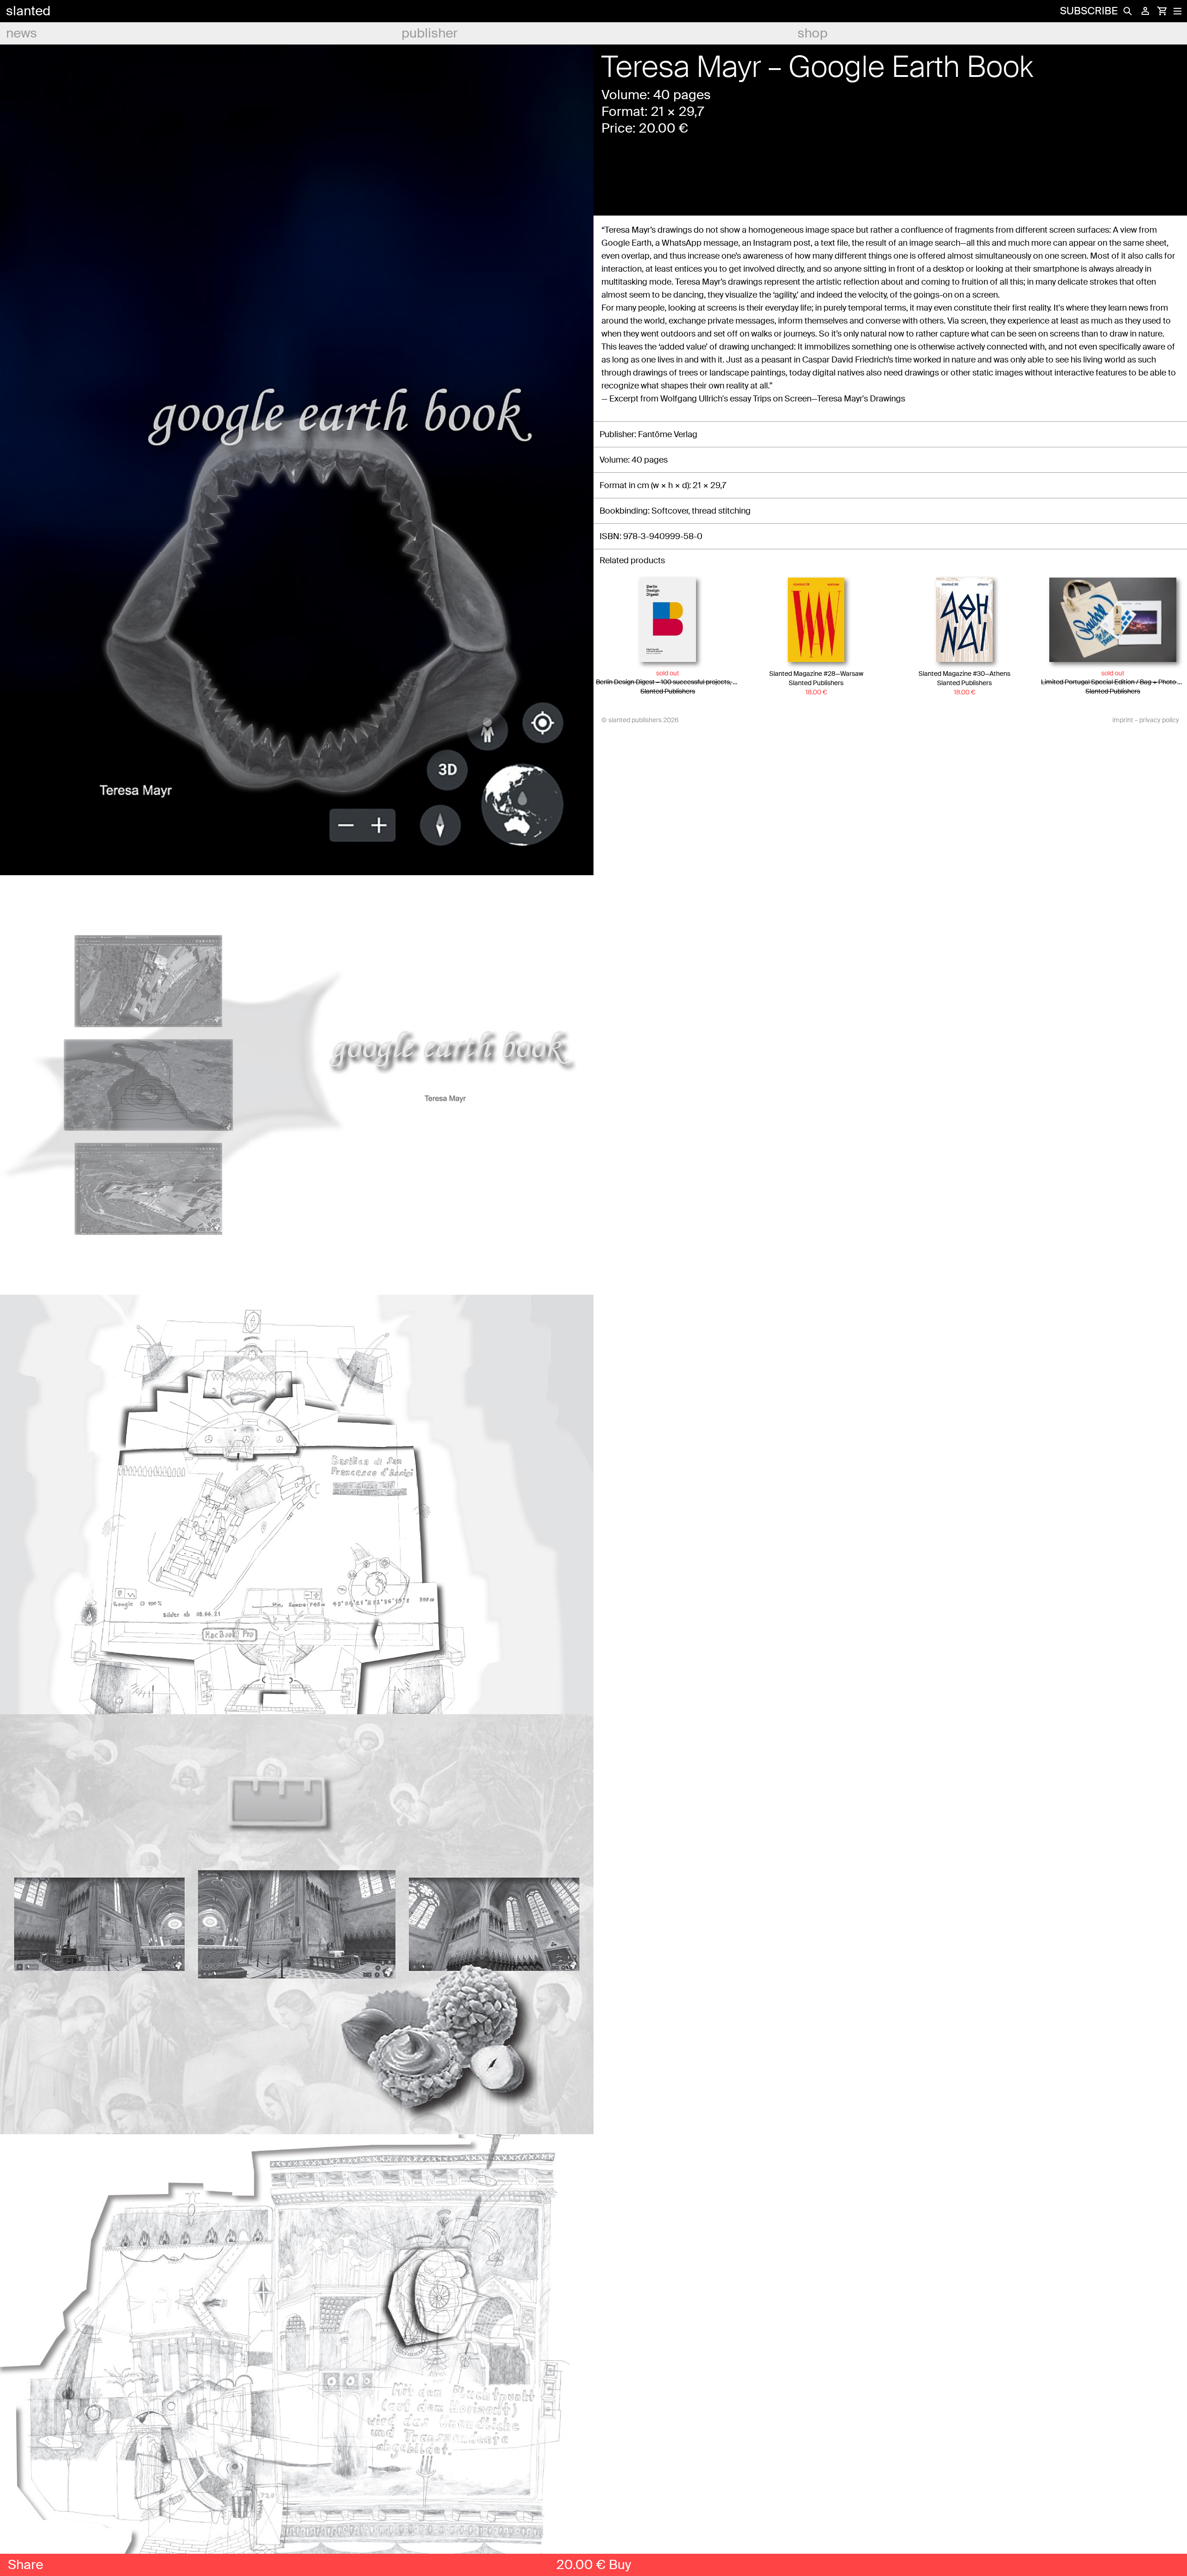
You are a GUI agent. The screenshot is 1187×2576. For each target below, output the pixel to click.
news (22, 33)
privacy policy (1159, 720)
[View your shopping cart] (1162, 11)
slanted (28, 11)
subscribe (1089, 11)
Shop (813, 33)
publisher (430, 33)
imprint (1123, 720)
